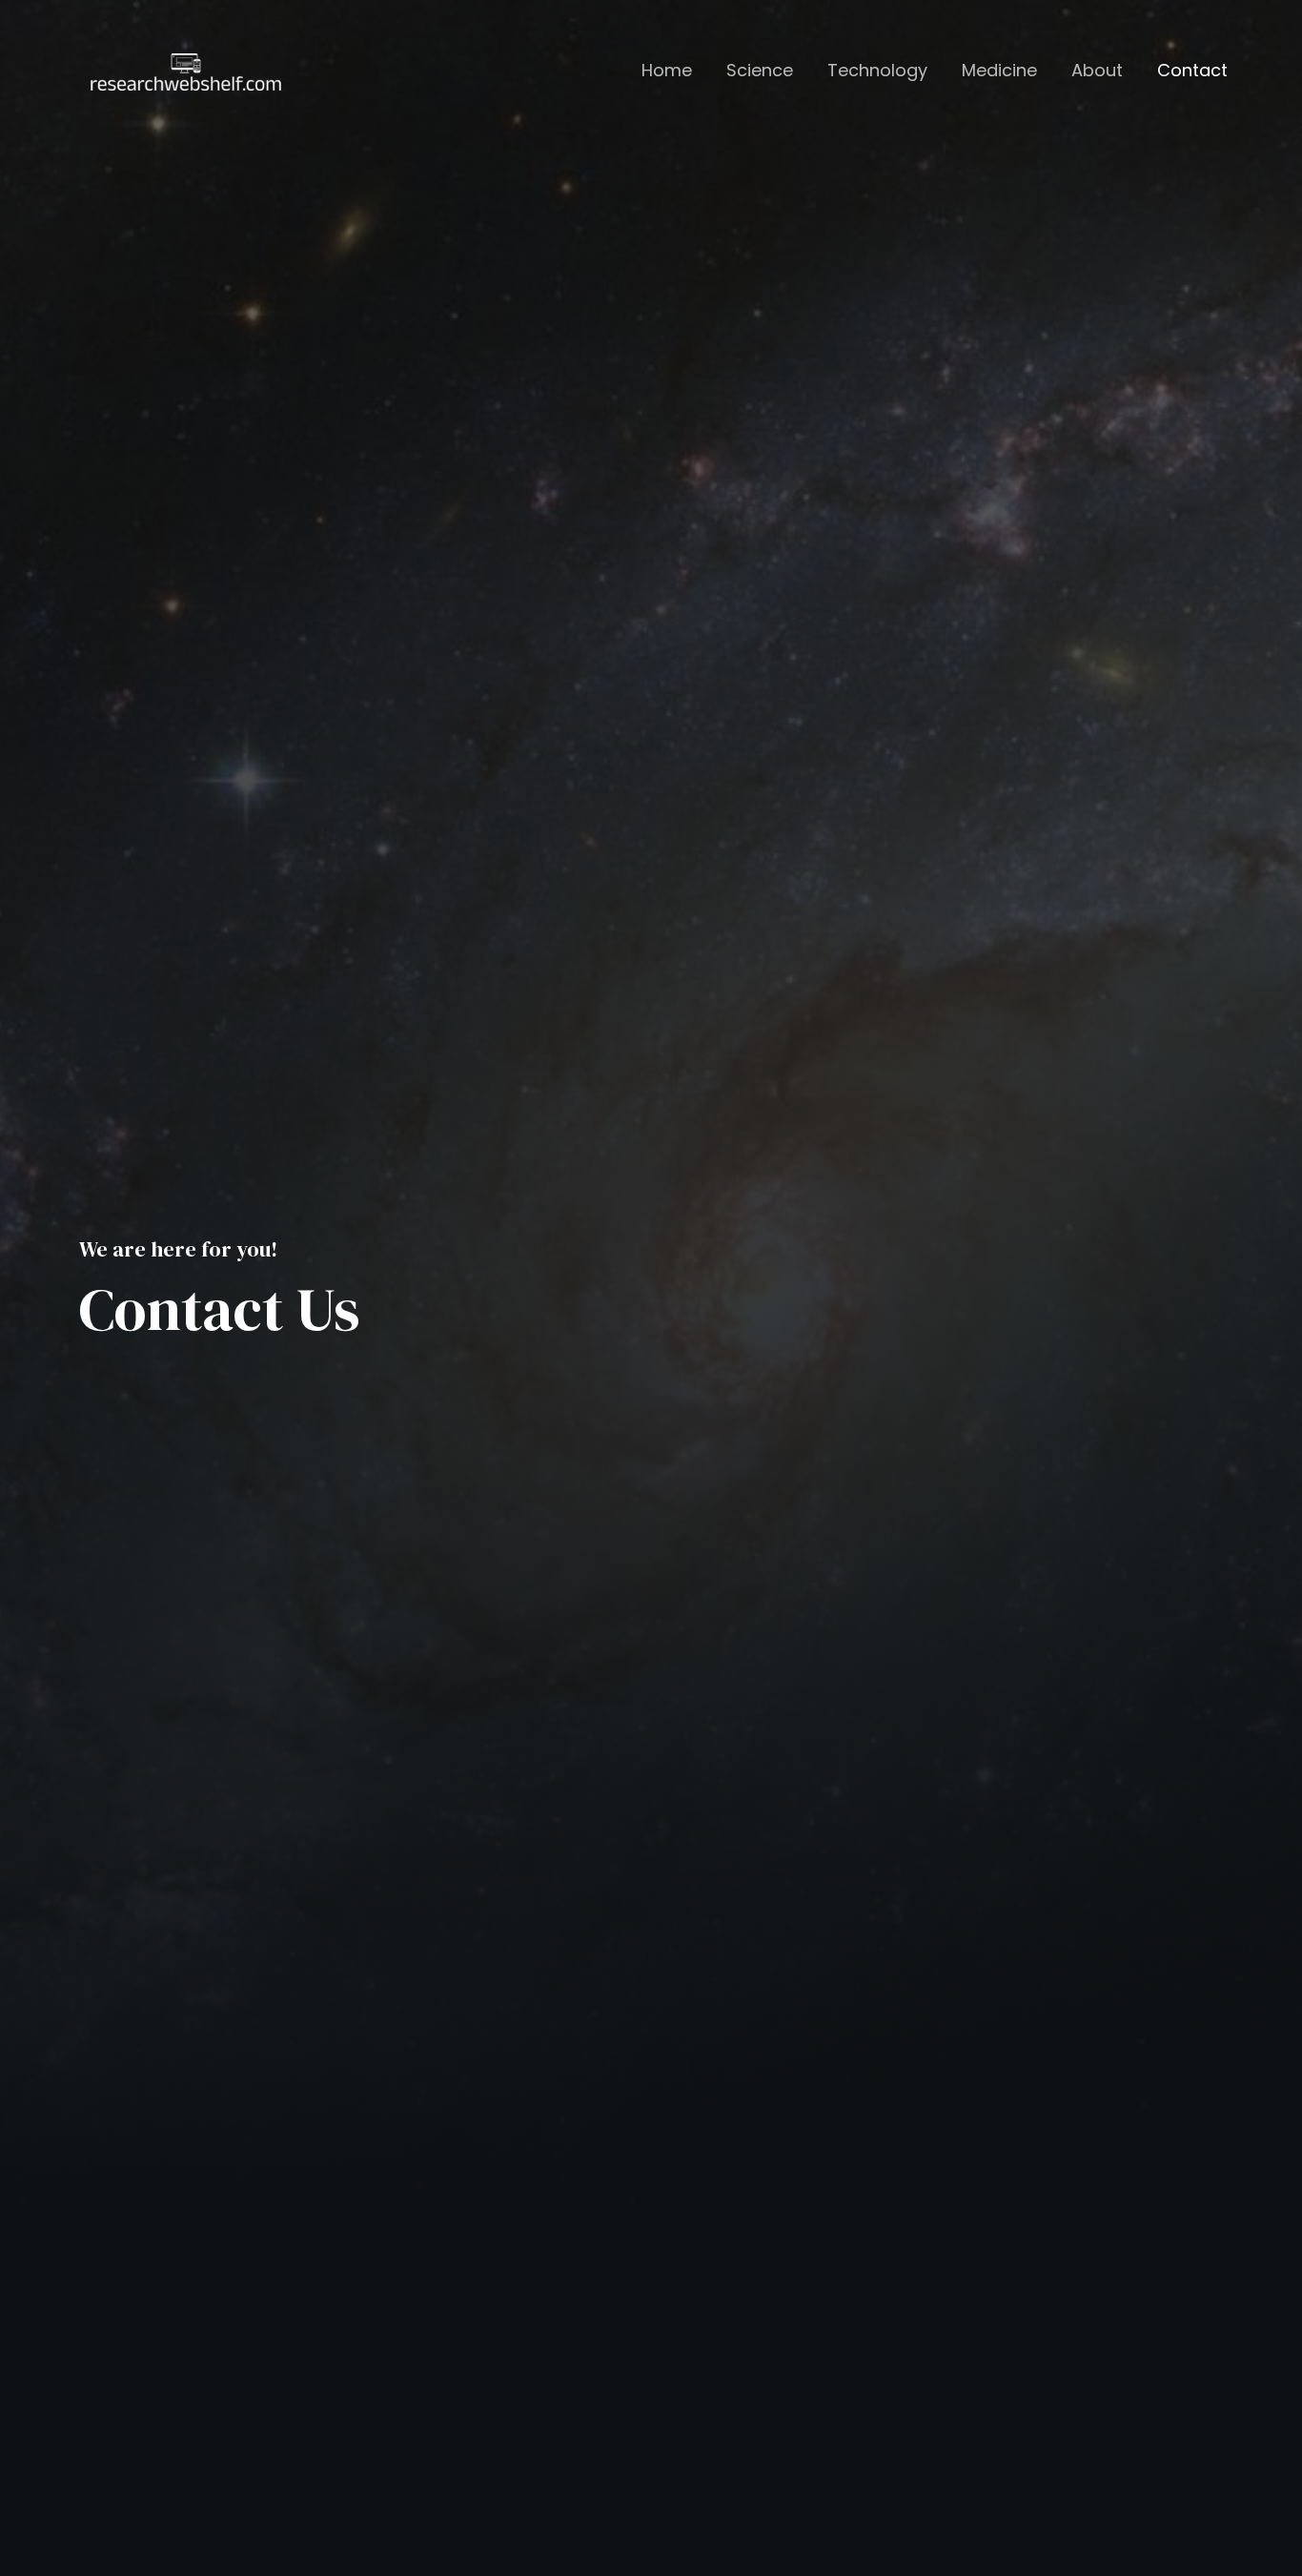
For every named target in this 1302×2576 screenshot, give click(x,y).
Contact (1192, 71)
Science (760, 71)
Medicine (999, 71)
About (1097, 71)
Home (667, 71)
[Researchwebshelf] (186, 70)
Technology (877, 71)
